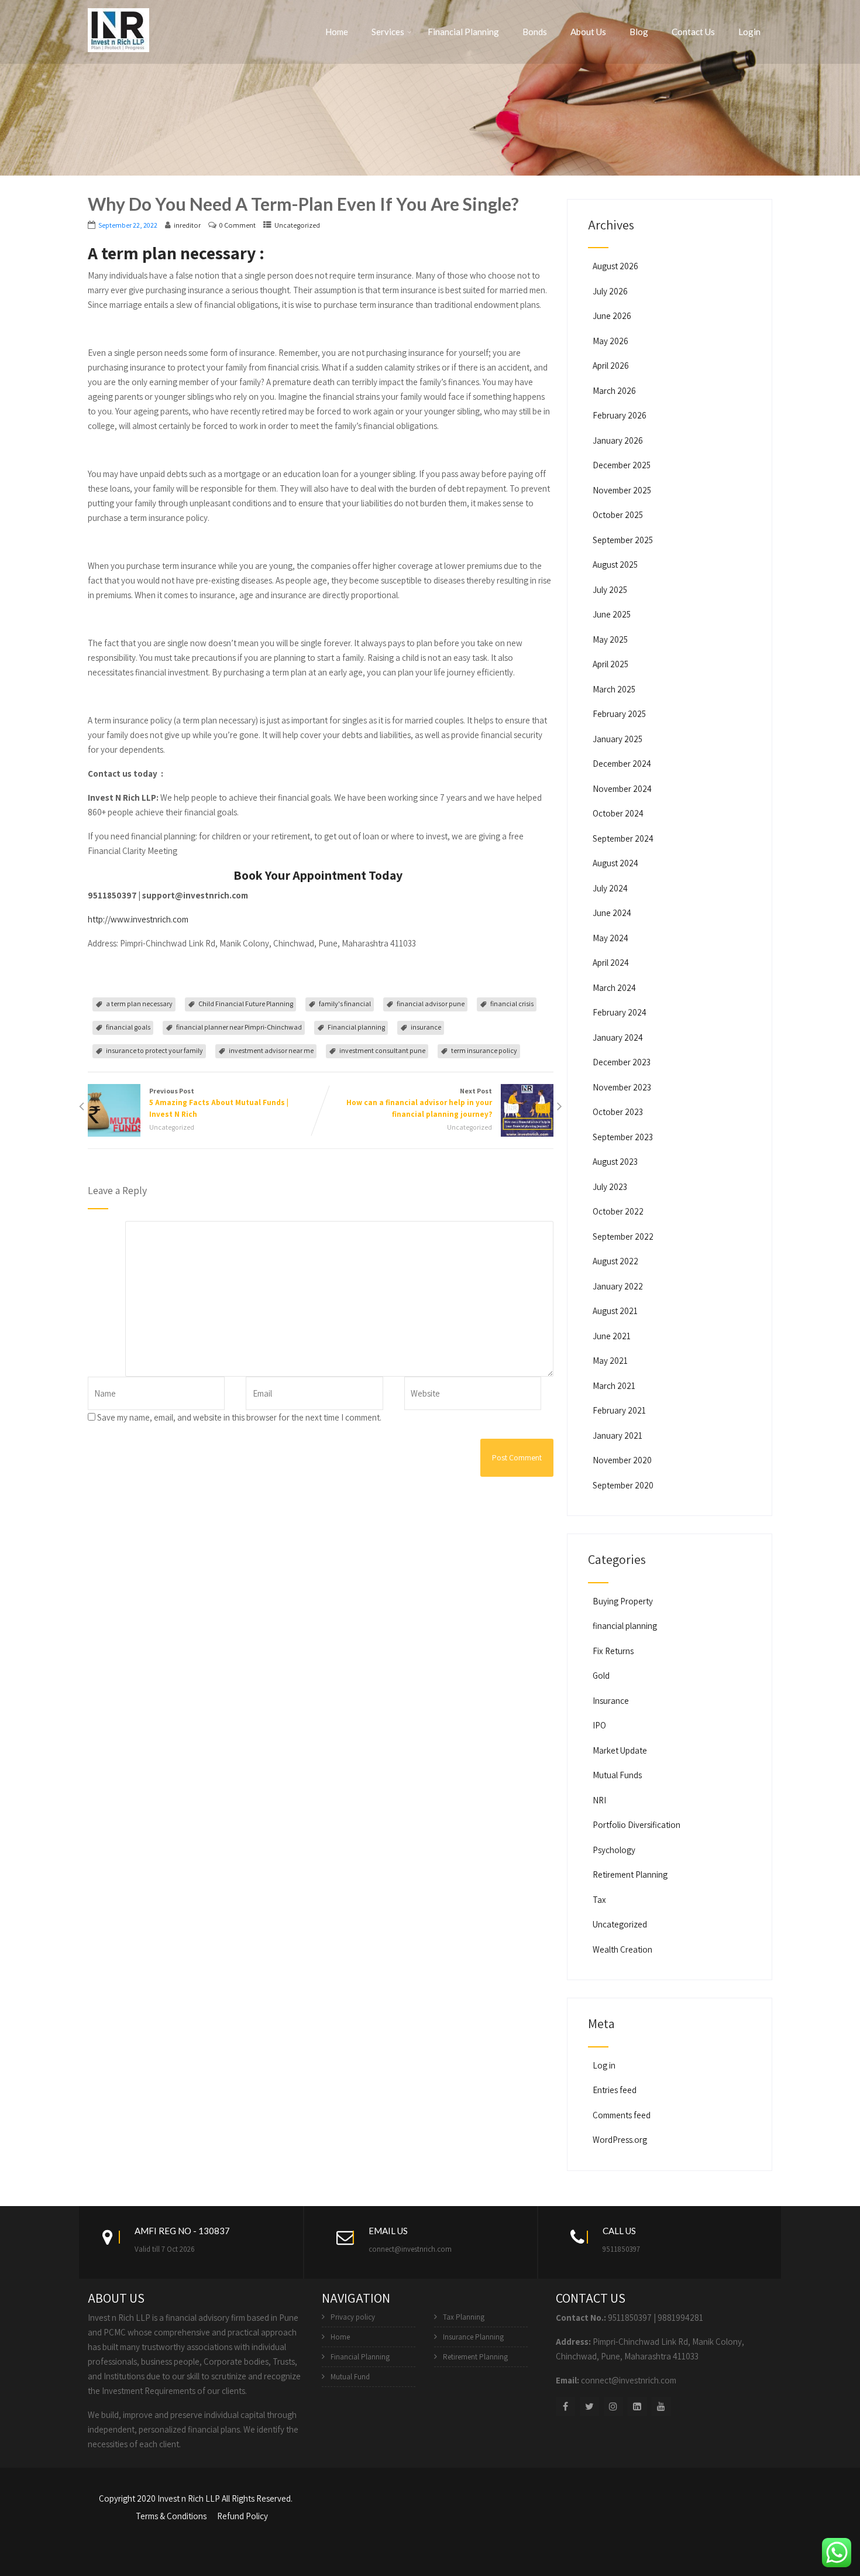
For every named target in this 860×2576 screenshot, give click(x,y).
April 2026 (611, 366)
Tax (599, 1900)
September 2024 (623, 838)
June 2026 (612, 316)
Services (388, 32)
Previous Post (219, 1103)
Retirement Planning (630, 1874)
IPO (599, 1725)
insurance (426, 1027)
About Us (588, 32)
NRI (599, 1800)
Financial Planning (463, 32)
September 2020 (623, 1485)
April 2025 (610, 664)
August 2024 (615, 863)
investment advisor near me (271, 1050)
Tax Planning (464, 2317)
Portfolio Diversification (637, 1825)
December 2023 (622, 1062)
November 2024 (622, 789)
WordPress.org (620, 2140)
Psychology (614, 1850)
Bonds (535, 32)
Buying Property (623, 1601)
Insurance (611, 1701)
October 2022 (618, 1211)
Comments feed (622, 2115)
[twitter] (589, 2407)
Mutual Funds (617, 1775)
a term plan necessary (139, 1004)
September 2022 (623, 1236)
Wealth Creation (622, 1949)
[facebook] (565, 2407)
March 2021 (614, 1386)
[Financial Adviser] (118, 28)
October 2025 (618, 515)
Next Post (419, 1103)
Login (749, 32)
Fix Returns (613, 1651)
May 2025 (610, 639)
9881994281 (680, 2318)
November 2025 (622, 490)
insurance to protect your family (154, 1050)
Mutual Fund (350, 2377)
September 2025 (623, 540)
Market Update (620, 1750)
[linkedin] (637, 2407)
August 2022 (615, 1261)
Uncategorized (297, 225)
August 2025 (615, 565)
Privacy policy (353, 2317)
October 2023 (618, 1112)
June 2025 (612, 614)
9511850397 (621, 2249)
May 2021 (610, 1361)
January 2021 (618, 1436)
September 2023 (623, 1137)
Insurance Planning (473, 2337)
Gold (601, 1675)
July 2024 (610, 888)
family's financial (345, 1004)
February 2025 (619, 714)
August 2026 (615, 266)
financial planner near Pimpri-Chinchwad (239, 1027)
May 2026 (610, 341)
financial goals (128, 1027)
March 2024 (614, 988)
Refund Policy (242, 2516)
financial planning (625, 1626)
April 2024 (611, 963)
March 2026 (614, 391)
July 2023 (610, 1187)
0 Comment (238, 225)
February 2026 (620, 415)
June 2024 (612, 913)
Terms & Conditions (171, 2516)
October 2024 (618, 813)
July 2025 (610, 590)
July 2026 (610, 291)
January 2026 (618, 440)
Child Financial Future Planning (246, 1004)
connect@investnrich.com (410, 2249)
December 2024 (622, 764)
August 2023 (615, 1162)
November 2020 (622, 1460)
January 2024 (618, 1037)
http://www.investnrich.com (138, 919)
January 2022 (618, 1286)
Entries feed (615, 2090)
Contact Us (693, 32)
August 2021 (615, 1311)
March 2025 (614, 689)
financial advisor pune (431, 1004)
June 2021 (612, 1336)
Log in (604, 2065)
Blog (639, 32)
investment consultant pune (382, 1050)
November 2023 (622, 1087)
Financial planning (356, 1027)
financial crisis (512, 1004)
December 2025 (622, 465)
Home (337, 32)
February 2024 (620, 1012)
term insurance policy (484, 1050)
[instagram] (613, 2407)
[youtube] (661, 2407)
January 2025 (618, 739)
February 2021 (619, 1410)
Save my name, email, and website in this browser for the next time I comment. (239, 1417)
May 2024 (610, 938)
